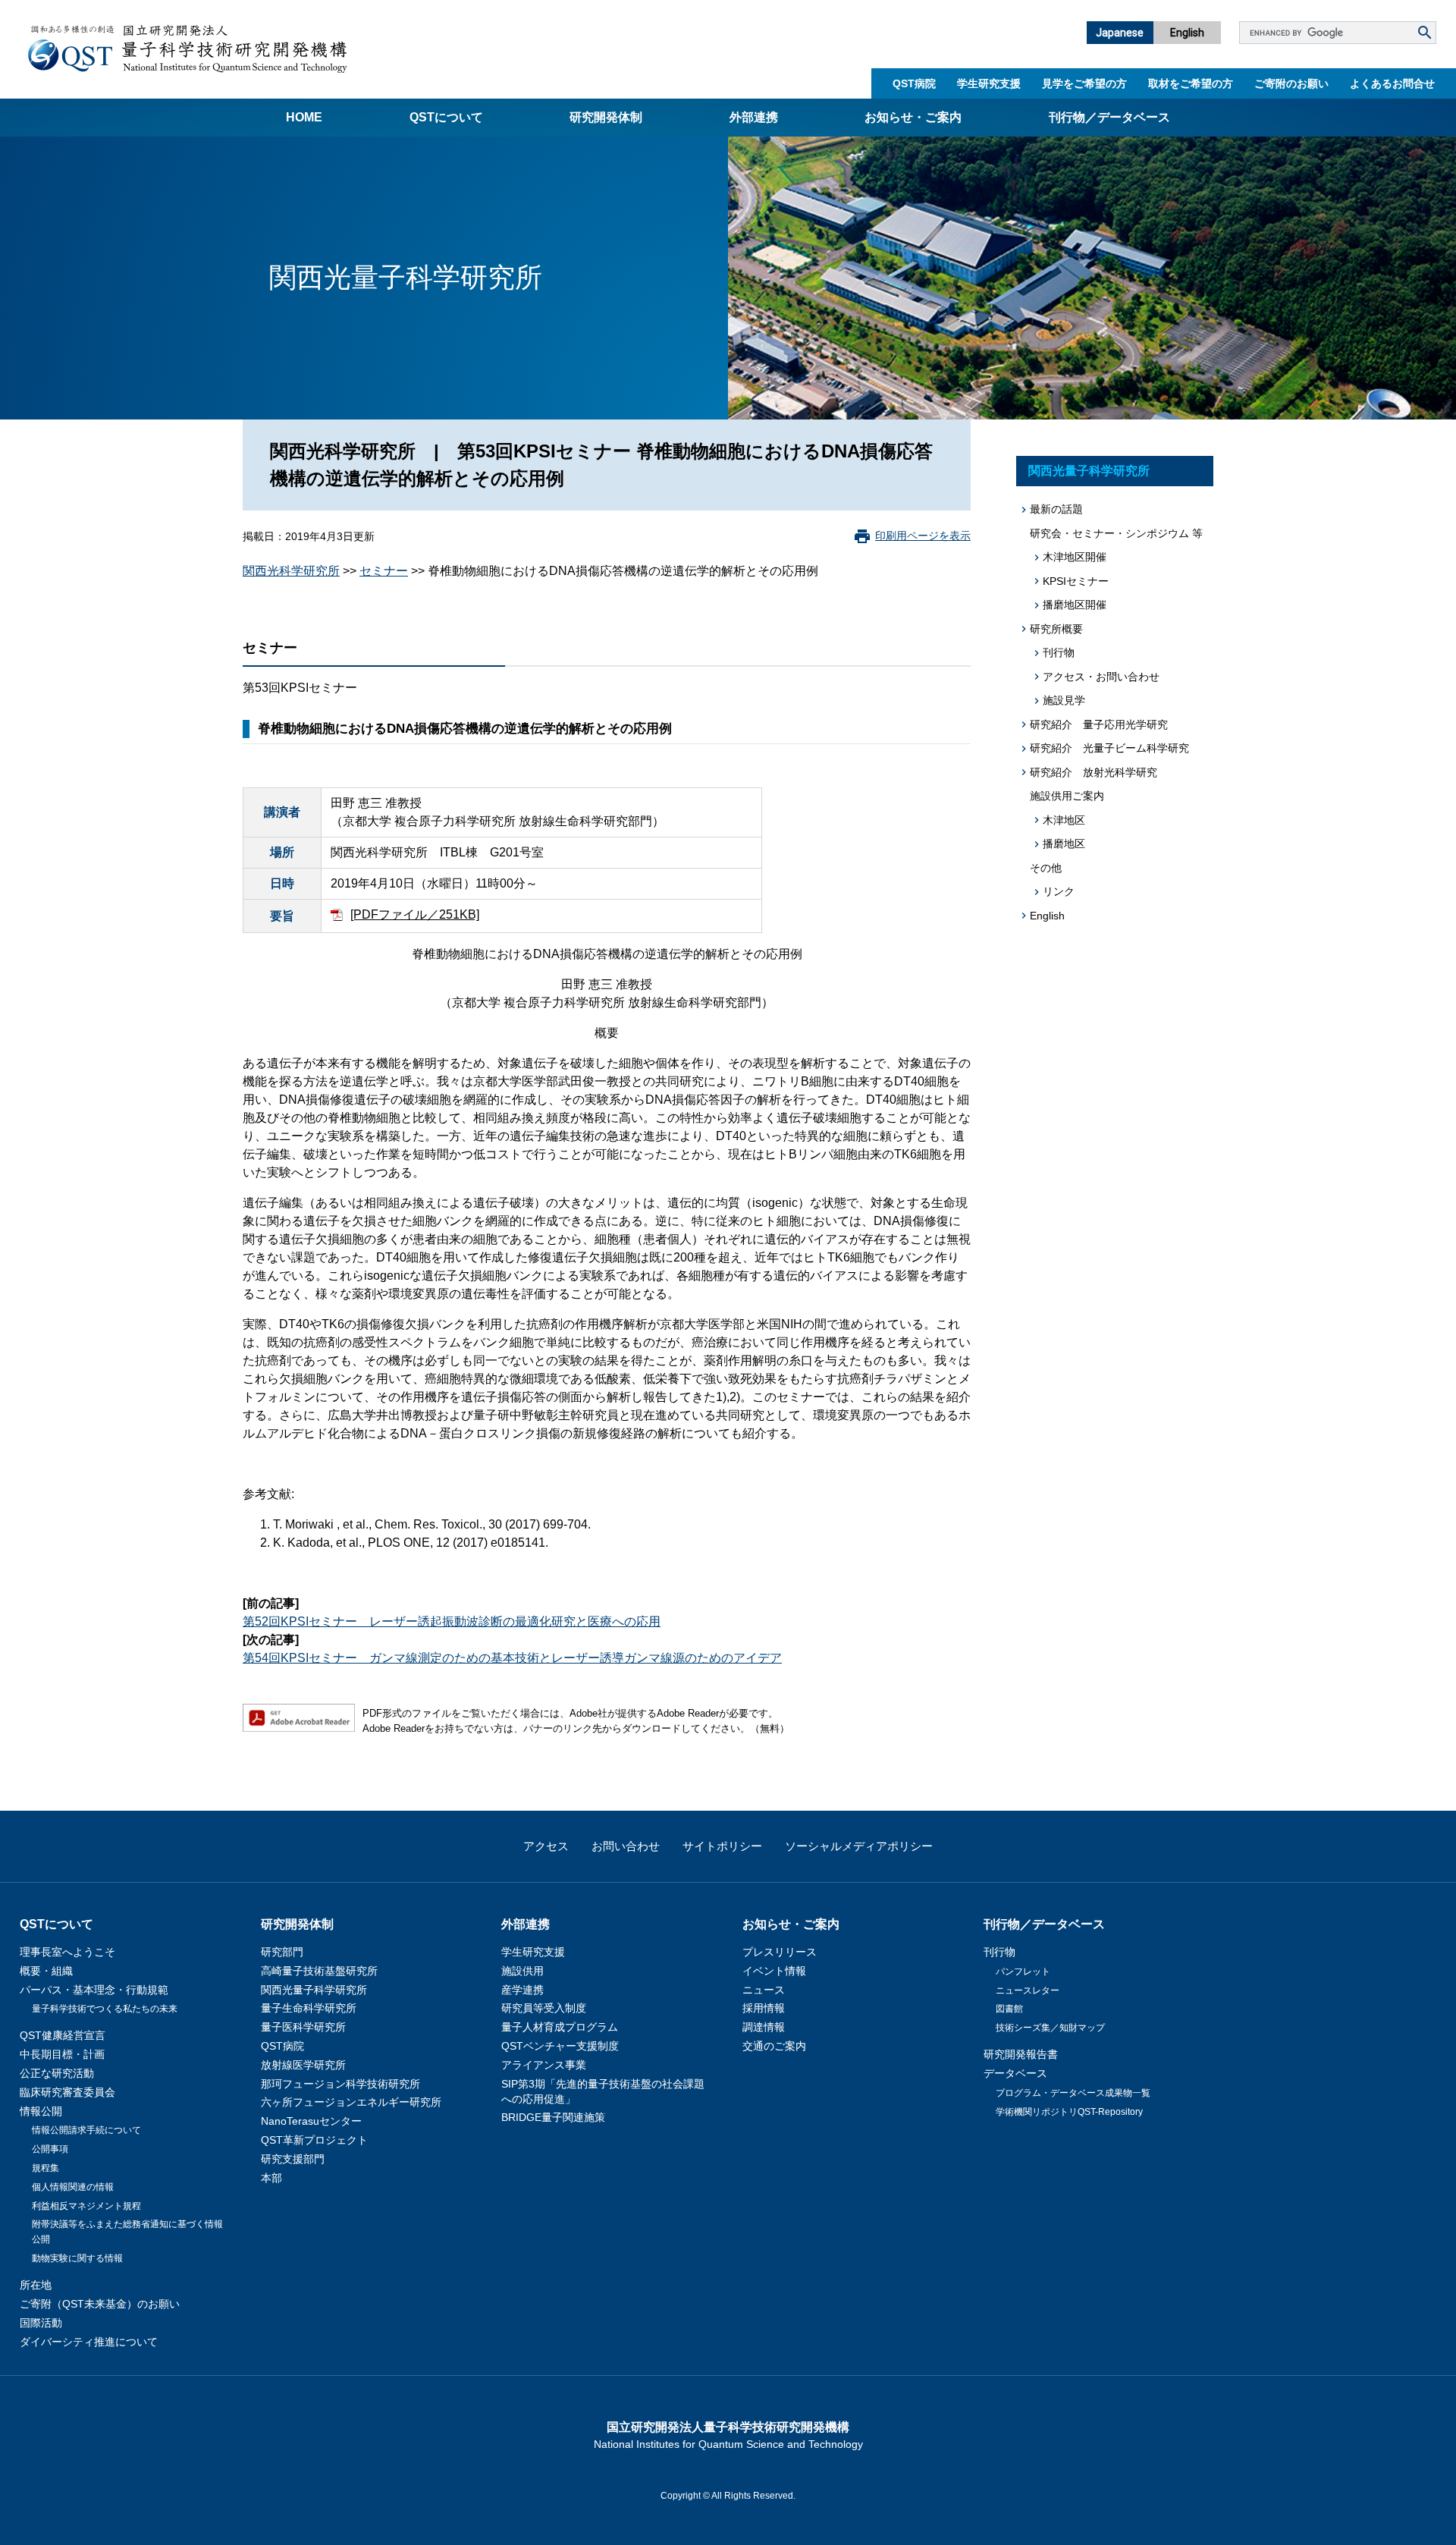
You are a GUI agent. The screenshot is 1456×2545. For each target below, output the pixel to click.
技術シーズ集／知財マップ (1050, 2028)
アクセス (546, 1846)
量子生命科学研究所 (309, 2008)
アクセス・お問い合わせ (1101, 677)
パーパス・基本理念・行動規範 (94, 1990)
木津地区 (1064, 820)
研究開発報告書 (1021, 2054)
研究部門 (282, 1952)
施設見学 (1064, 700)
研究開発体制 (606, 117)
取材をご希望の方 (1191, 83)
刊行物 (1059, 652)
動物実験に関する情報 (77, 2258)
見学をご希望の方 (1084, 83)
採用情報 (764, 2008)
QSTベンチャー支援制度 (560, 2046)
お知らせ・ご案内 (913, 117)
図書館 (1009, 2009)
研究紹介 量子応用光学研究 (1099, 724)
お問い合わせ (626, 1846)
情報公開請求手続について (86, 2130)
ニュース (764, 1990)
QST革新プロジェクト (314, 2140)
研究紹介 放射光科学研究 (1094, 772)
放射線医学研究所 (303, 2065)
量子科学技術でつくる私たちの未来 (105, 2009)
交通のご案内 (774, 2046)
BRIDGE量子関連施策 (553, 2117)
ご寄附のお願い (1291, 83)
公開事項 (50, 2149)
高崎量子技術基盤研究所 (319, 1971)
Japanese (1120, 33)
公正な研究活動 (57, 2073)
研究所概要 (1056, 629)
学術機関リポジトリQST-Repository (1069, 2112)
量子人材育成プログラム (560, 2027)
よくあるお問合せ (1392, 83)
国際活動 (41, 2323)
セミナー (384, 571)
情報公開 (41, 2111)
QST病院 (914, 83)
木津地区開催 (1075, 557)
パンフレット (1023, 1972)
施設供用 (522, 1971)
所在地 (36, 2285)
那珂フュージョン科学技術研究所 (340, 2084)
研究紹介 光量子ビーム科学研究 (1109, 748)
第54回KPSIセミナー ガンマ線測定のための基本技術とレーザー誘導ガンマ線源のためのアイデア (512, 1658)
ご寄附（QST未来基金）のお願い (100, 2304)
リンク (1059, 891)
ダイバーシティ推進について (89, 2342)
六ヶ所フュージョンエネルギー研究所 (351, 2102)
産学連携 (522, 1990)
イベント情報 (774, 1971)
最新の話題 (1056, 509)
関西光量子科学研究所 (1089, 471)
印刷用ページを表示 (923, 536)
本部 (271, 2178)
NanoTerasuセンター (311, 2121)
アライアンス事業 (544, 2065)
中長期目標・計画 (62, 2054)
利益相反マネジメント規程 (86, 2206)
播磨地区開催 (1075, 605)
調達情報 (764, 2027)
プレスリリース (780, 1952)
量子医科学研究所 (303, 2027)
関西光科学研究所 (291, 571)
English (1187, 33)
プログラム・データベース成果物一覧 (1073, 2093)
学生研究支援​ (989, 83)
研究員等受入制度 (544, 2008)
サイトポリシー (722, 1846)
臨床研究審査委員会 (67, 2092)
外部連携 (754, 117)
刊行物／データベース (1109, 117)
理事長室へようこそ (67, 1952)
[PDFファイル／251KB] (415, 914)
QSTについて (446, 117)
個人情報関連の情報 (73, 2187)
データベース (1015, 2073)
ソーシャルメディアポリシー (859, 1846)
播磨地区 (1064, 844)
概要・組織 (46, 1971)
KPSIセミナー (1076, 581)
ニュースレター (1028, 1990)
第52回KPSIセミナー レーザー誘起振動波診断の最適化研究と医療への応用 (452, 1621)
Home (304, 117)
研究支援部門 (293, 2159)
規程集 (45, 2168)
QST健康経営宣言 (63, 2035)
